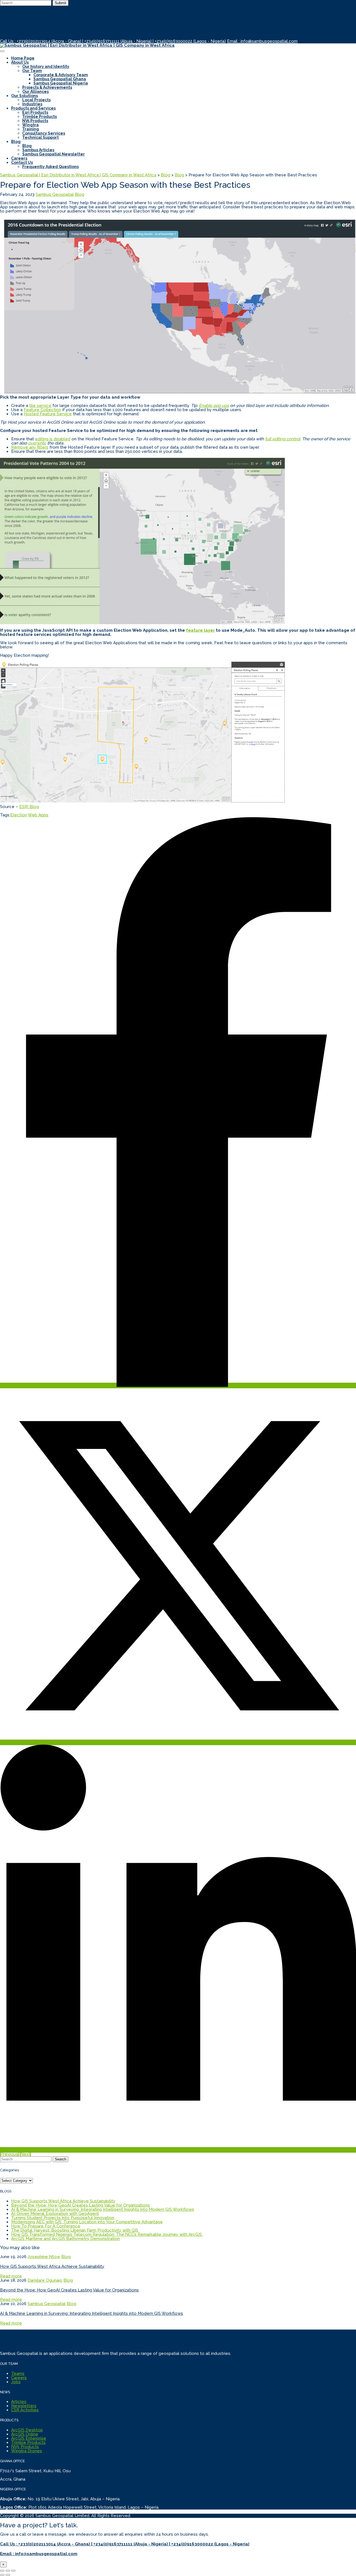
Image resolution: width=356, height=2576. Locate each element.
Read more (11, 2276)
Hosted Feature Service (48, 414)
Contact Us (22, 162)
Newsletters (24, 2406)
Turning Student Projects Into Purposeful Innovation (63, 2218)
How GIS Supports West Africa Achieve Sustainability (63, 2201)
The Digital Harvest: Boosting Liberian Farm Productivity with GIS (75, 2230)
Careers (19, 158)
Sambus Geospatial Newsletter (54, 154)
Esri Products (35, 112)
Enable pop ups (214, 406)
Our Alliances (35, 92)
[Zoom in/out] (13, 2571)
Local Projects (36, 100)
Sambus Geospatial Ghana (60, 79)
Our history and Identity (46, 66)
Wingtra (30, 125)
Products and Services (33, 108)
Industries (32, 104)
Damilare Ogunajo (45, 2280)
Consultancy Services (44, 133)
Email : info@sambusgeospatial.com (262, 41)
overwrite (37, 443)
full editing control (283, 439)
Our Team (32, 71)
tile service (40, 406)
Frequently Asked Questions (50, 167)
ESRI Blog (29, 807)
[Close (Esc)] (2, 2571)
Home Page (23, 58)
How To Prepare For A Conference (46, 2226)
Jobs (16, 2382)
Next (25, 2154)
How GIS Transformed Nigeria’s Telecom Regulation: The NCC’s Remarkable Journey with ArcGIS (107, 2234)
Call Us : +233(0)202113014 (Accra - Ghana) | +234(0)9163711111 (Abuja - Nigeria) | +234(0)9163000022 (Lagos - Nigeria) (113, 41)
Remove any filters (30, 447)
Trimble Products (39, 117)
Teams (18, 2374)
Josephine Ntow (44, 2257)
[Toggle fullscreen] (8, 2571)
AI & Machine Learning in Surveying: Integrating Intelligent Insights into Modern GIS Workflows (103, 2209)
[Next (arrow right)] (8, 2575)
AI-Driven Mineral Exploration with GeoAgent (55, 2214)
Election (19, 815)
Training (31, 129)
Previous (9, 2154)
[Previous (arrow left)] (2, 2575)
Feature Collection (42, 410)
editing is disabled (53, 439)
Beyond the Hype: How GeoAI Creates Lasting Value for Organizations (81, 2205)
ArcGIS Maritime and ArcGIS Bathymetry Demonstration (65, 2239)
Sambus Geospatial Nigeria (61, 83)
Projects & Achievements (47, 87)
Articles (19, 2402)
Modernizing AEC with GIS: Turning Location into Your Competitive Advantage (87, 2222)
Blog (16, 142)
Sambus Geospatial (55, 194)
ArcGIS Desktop (27, 2430)
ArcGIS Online (25, 2434)
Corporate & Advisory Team (61, 75)
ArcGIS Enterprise (29, 2438)
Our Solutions (24, 96)
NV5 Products (35, 121)
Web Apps (38, 815)
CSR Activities (25, 2410)
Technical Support (40, 137)
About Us (20, 62)
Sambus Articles (38, 150)
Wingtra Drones (27, 2451)
